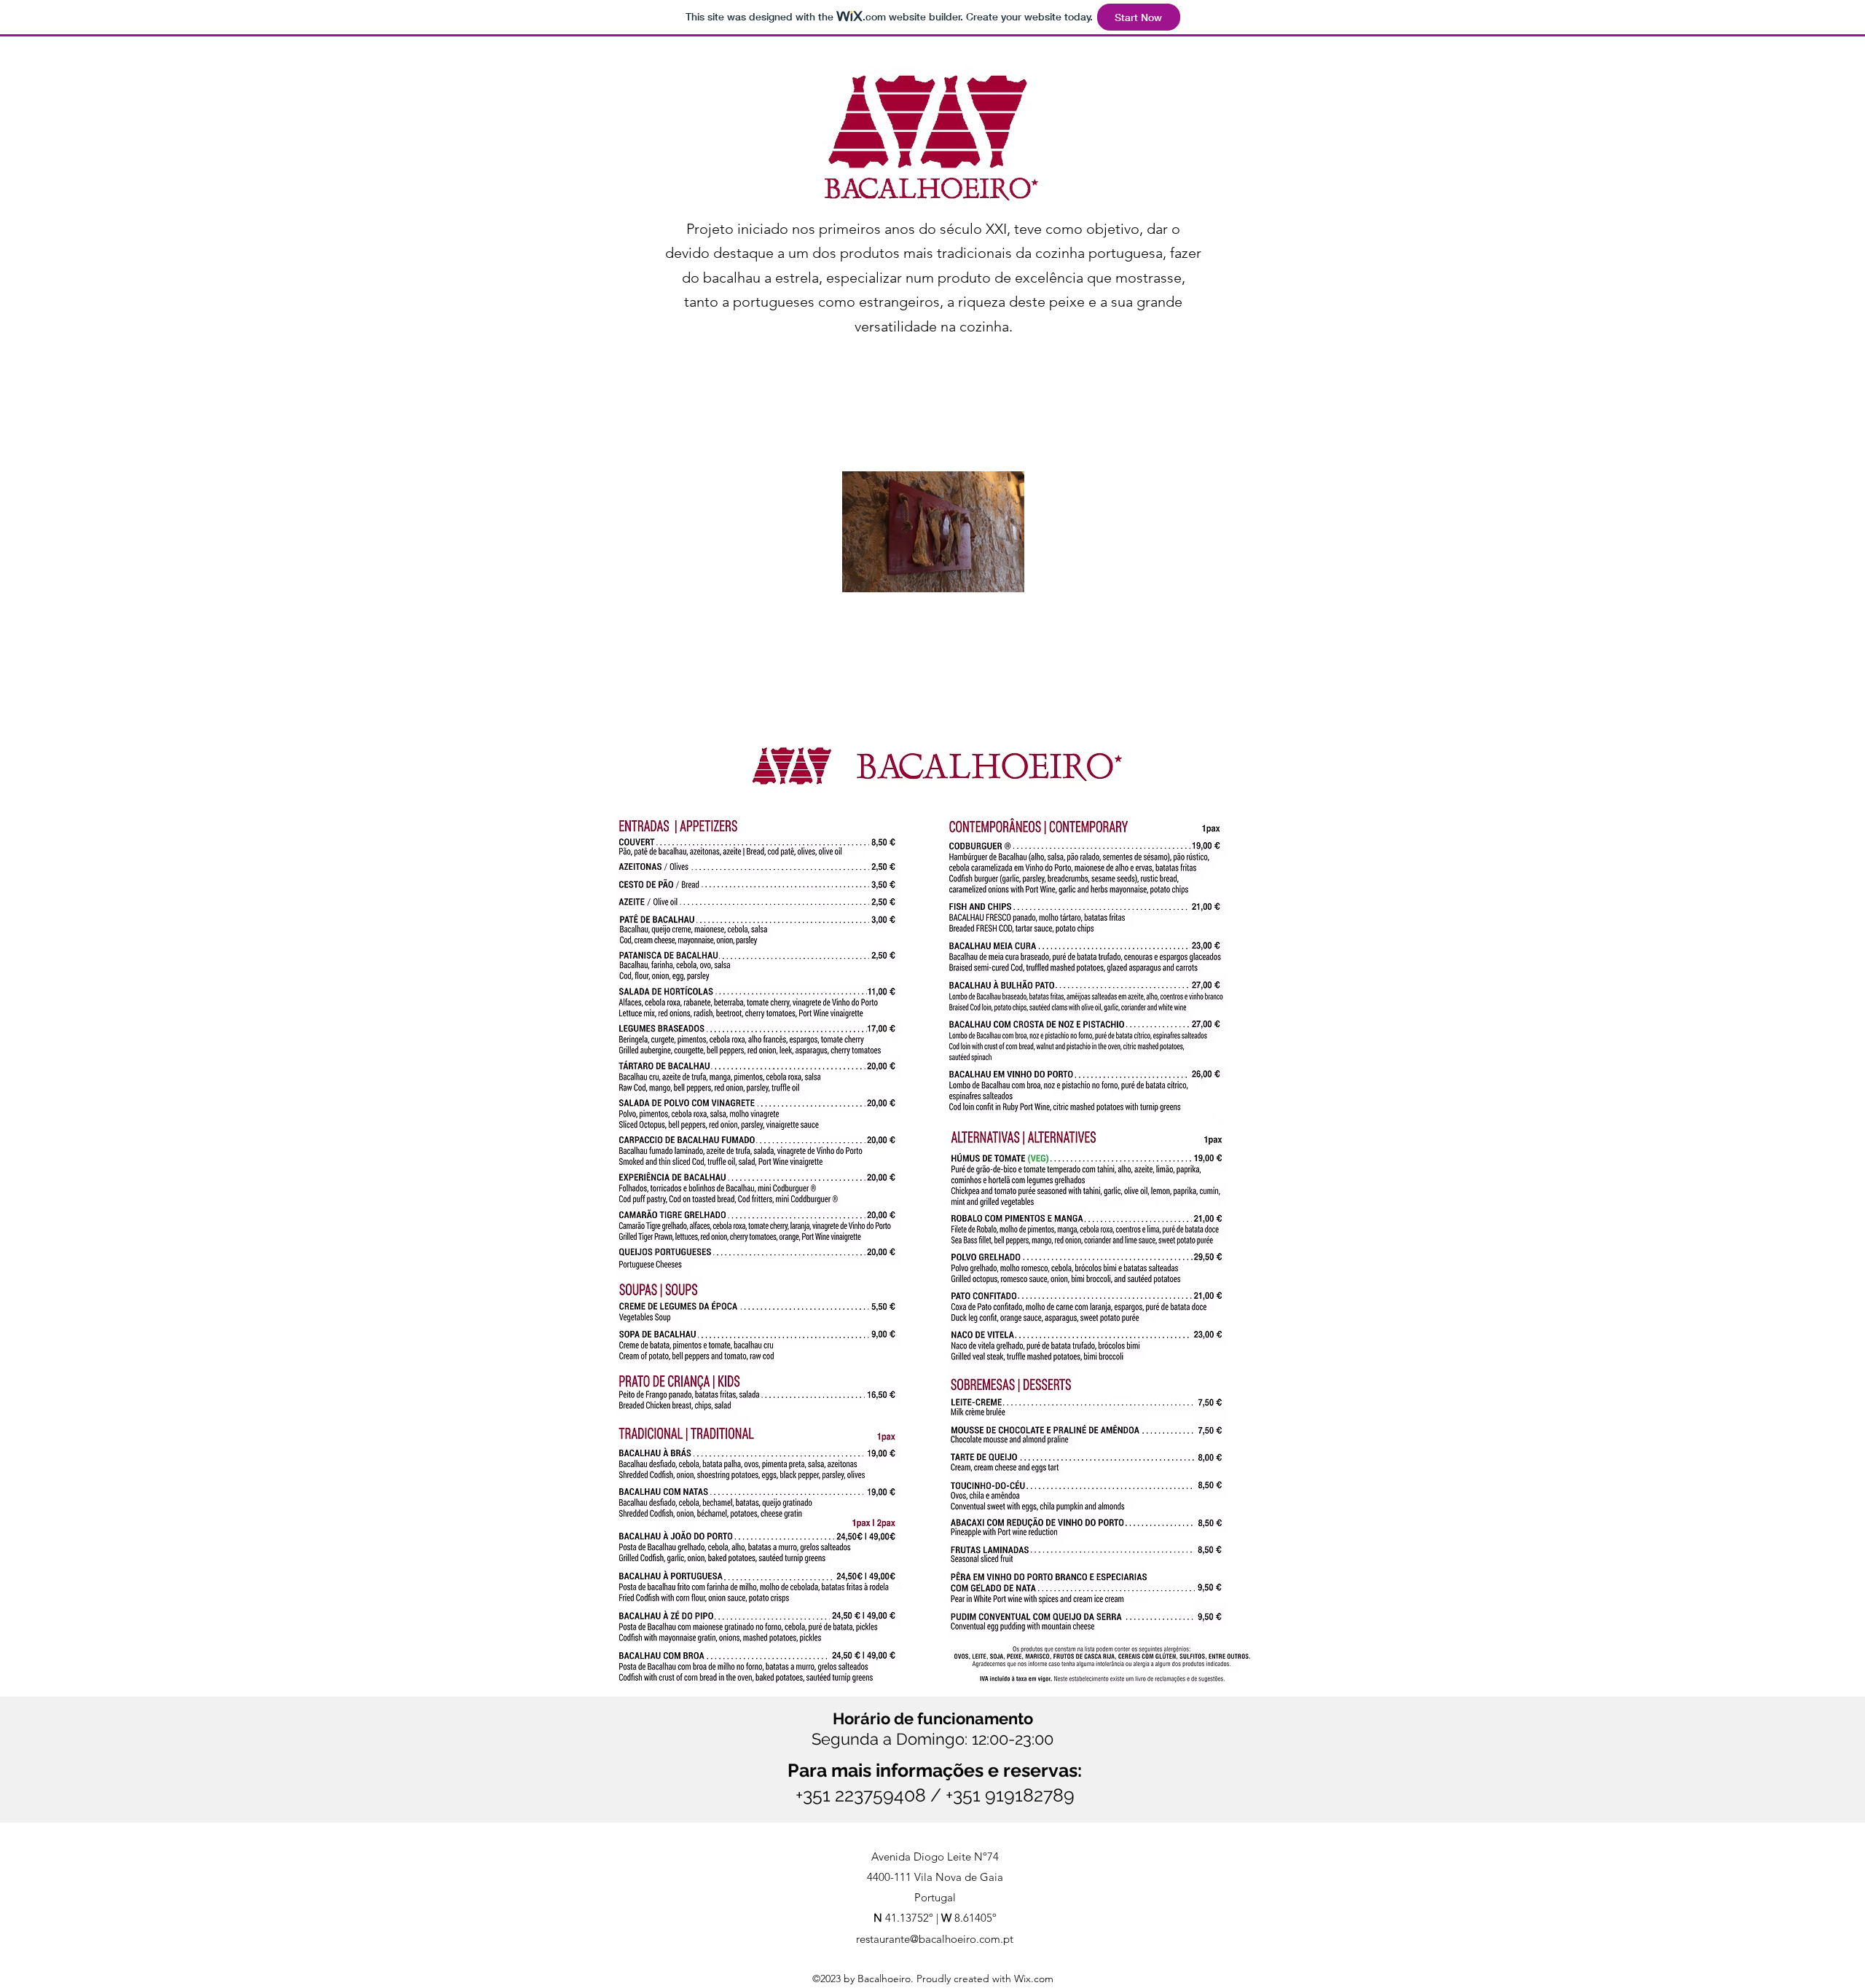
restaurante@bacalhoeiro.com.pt (935, 1939)
